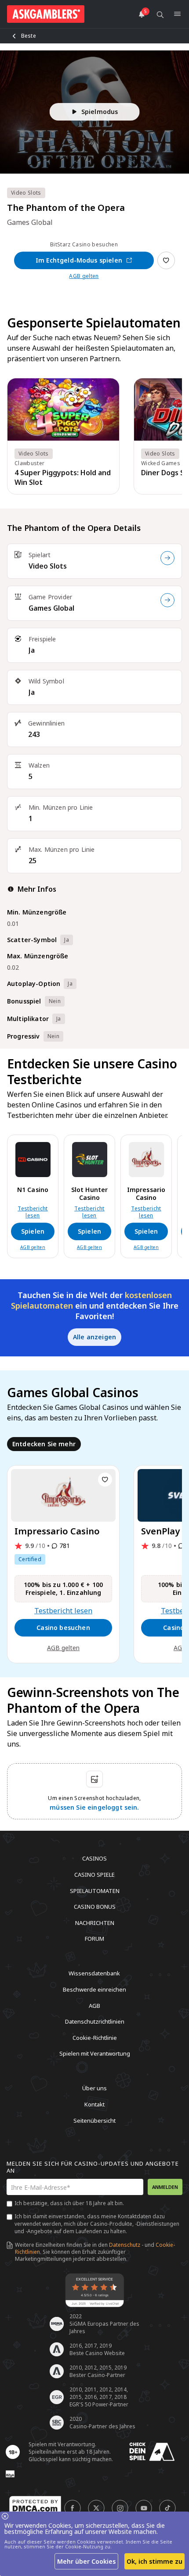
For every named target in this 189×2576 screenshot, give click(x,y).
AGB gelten (84, 276)
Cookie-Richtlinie (95, 2037)
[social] (73, 2508)
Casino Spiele (94, 1875)
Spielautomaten (95, 1890)
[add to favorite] (105, 1480)
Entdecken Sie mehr (44, 1444)
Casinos (94, 1858)
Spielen (33, 1231)
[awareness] (152, 2452)
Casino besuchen (63, 1628)
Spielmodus (100, 112)
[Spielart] (167, 558)
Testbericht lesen (33, 1212)
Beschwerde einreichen (94, 1989)
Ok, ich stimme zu (154, 2561)
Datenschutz (125, 2245)
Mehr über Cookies (86, 2561)
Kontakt (94, 2104)
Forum (94, 1939)
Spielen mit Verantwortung (95, 2053)
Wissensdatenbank (94, 1973)
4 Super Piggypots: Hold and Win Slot (63, 477)
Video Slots (48, 566)
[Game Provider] (167, 600)
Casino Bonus (95, 1907)
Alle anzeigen (94, 1337)
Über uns (94, 2088)
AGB (94, 2005)
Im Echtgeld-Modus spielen (79, 260)
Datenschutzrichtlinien (95, 2021)
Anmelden (165, 2187)
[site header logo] (46, 14)
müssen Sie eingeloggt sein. (94, 1807)
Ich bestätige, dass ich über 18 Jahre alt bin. (69, 2203)
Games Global (51, 608)
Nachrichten (95, 1922)
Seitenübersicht (94, 2120)
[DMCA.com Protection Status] (35, 2505)
